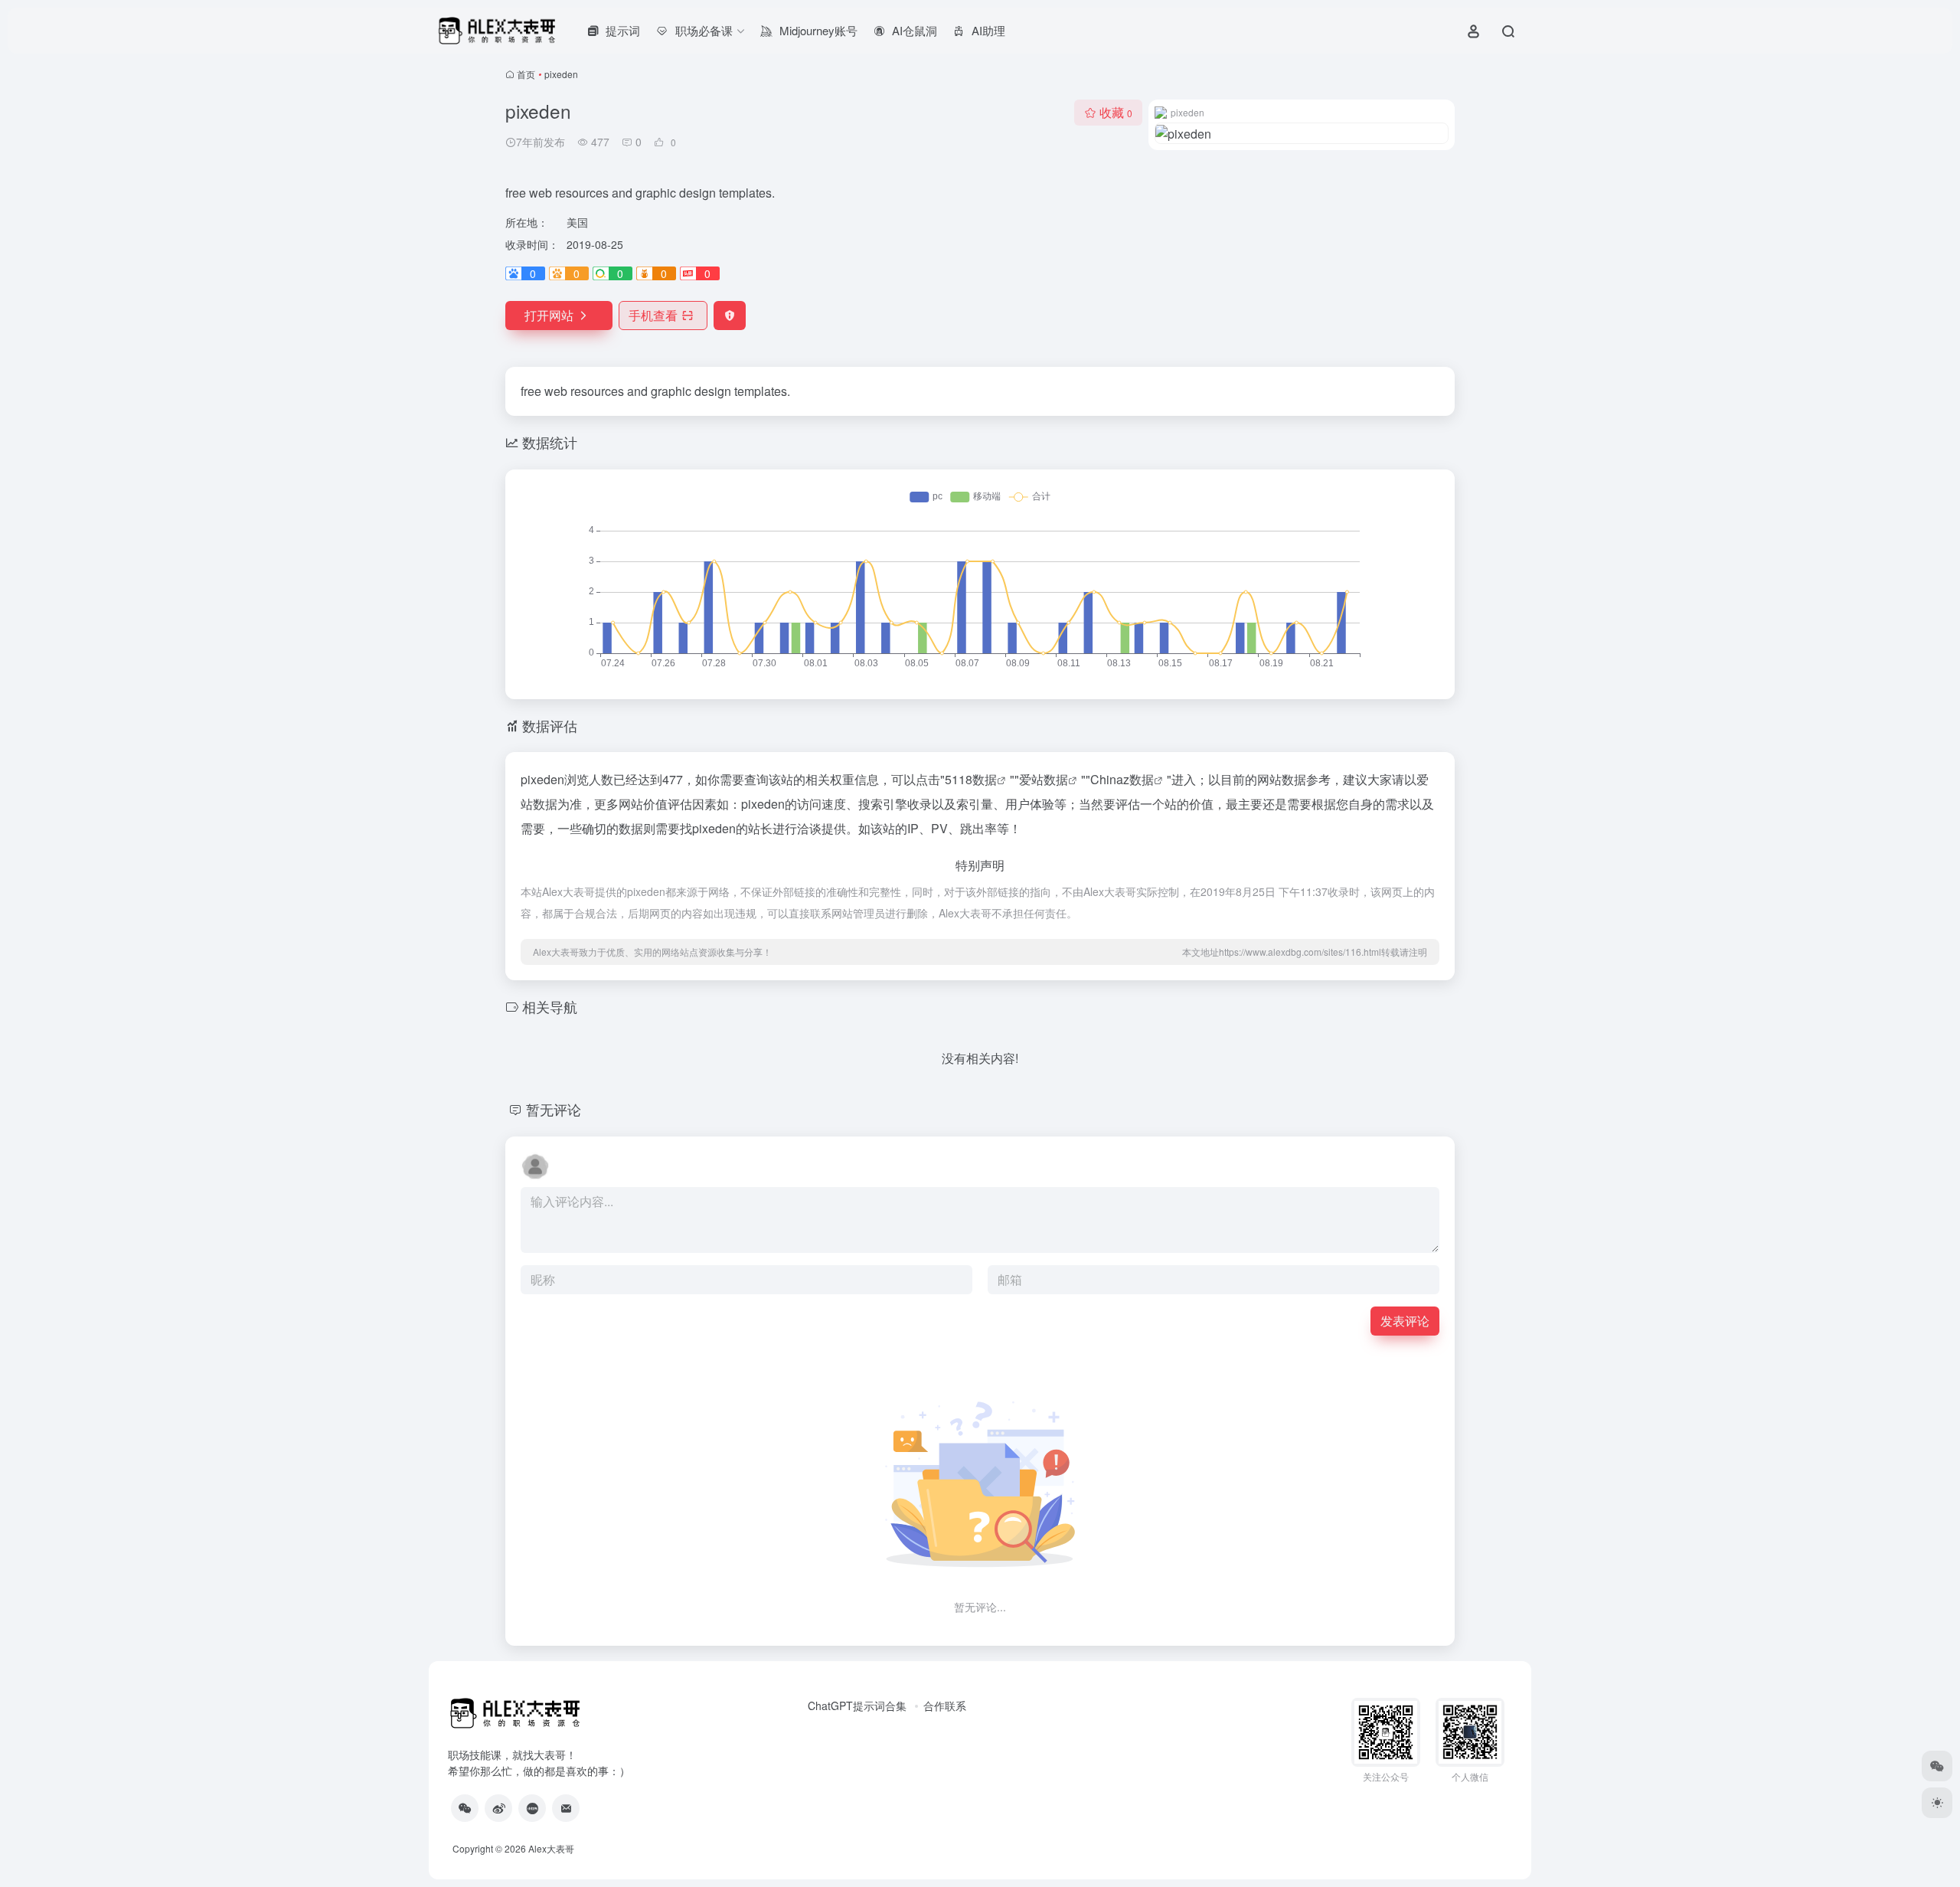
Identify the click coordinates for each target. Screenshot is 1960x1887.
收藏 (1116, 112)
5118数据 (971, 779)
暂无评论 (554, 1109)
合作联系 (945, 1705)
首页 (526, 74)
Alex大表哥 (551, 1848)
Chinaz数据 (1122, 779)
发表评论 (1405, 1321)
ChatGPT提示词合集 (857, 1705)
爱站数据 (1044, 779)
